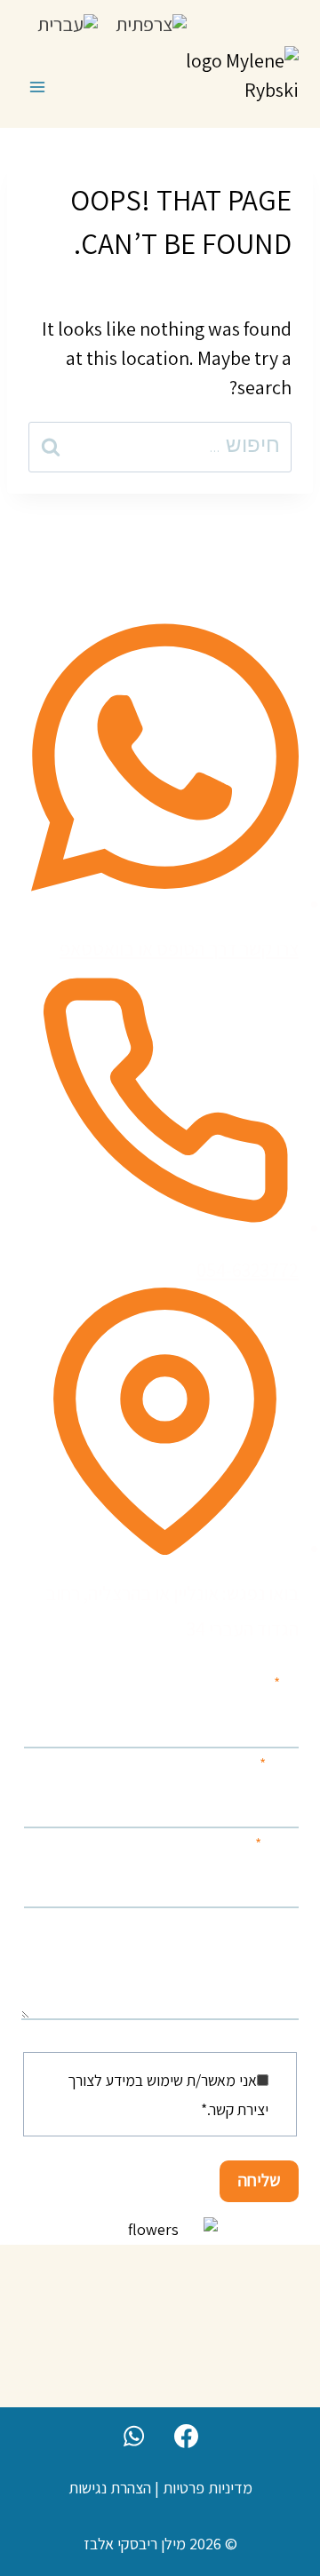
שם (286, 1683)
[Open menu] (38, 87)
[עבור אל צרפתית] (151, 23)
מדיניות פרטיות (208, 2488)
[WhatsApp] (133, 2436)
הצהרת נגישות (110, 2488)
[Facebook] (187, 2436)
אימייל (277, 1844)
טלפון (279, 1764)
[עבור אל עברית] (68, 23)
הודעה (281, 1924)
